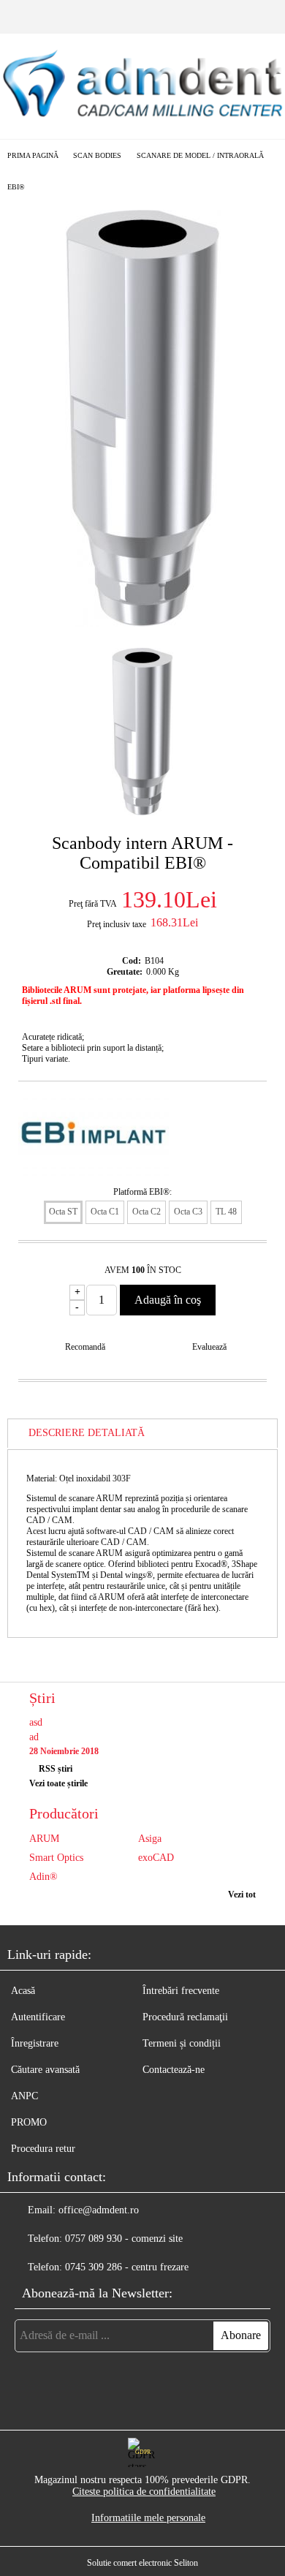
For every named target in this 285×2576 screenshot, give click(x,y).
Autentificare (38, 2017)
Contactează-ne (174, 2070)
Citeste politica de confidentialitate (144, 2492)
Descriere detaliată (87, 1433)
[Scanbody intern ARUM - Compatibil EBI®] (143, 623)
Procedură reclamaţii (185, 2017)
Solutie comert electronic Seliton (142, 2563)
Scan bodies (97, 155)
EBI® (16, 187)
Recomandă (85, 1347)
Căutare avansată (45, 2070)
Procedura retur (43, 2149)
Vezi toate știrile (58, 1783)
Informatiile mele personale (148, 2518)
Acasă (23, 1991)
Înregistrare (35, 2043)
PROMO (29, 2122)
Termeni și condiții (182, 2043)
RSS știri (56, 1769)
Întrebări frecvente (181, 1991)
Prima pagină (33, 155)
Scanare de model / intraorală (200, 155)
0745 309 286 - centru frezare (127, 2267)
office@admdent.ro (99, 2210)
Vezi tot (242, 1895)
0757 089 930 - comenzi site (124, 2239)
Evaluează (209, 1347)
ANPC (24, 2096)
